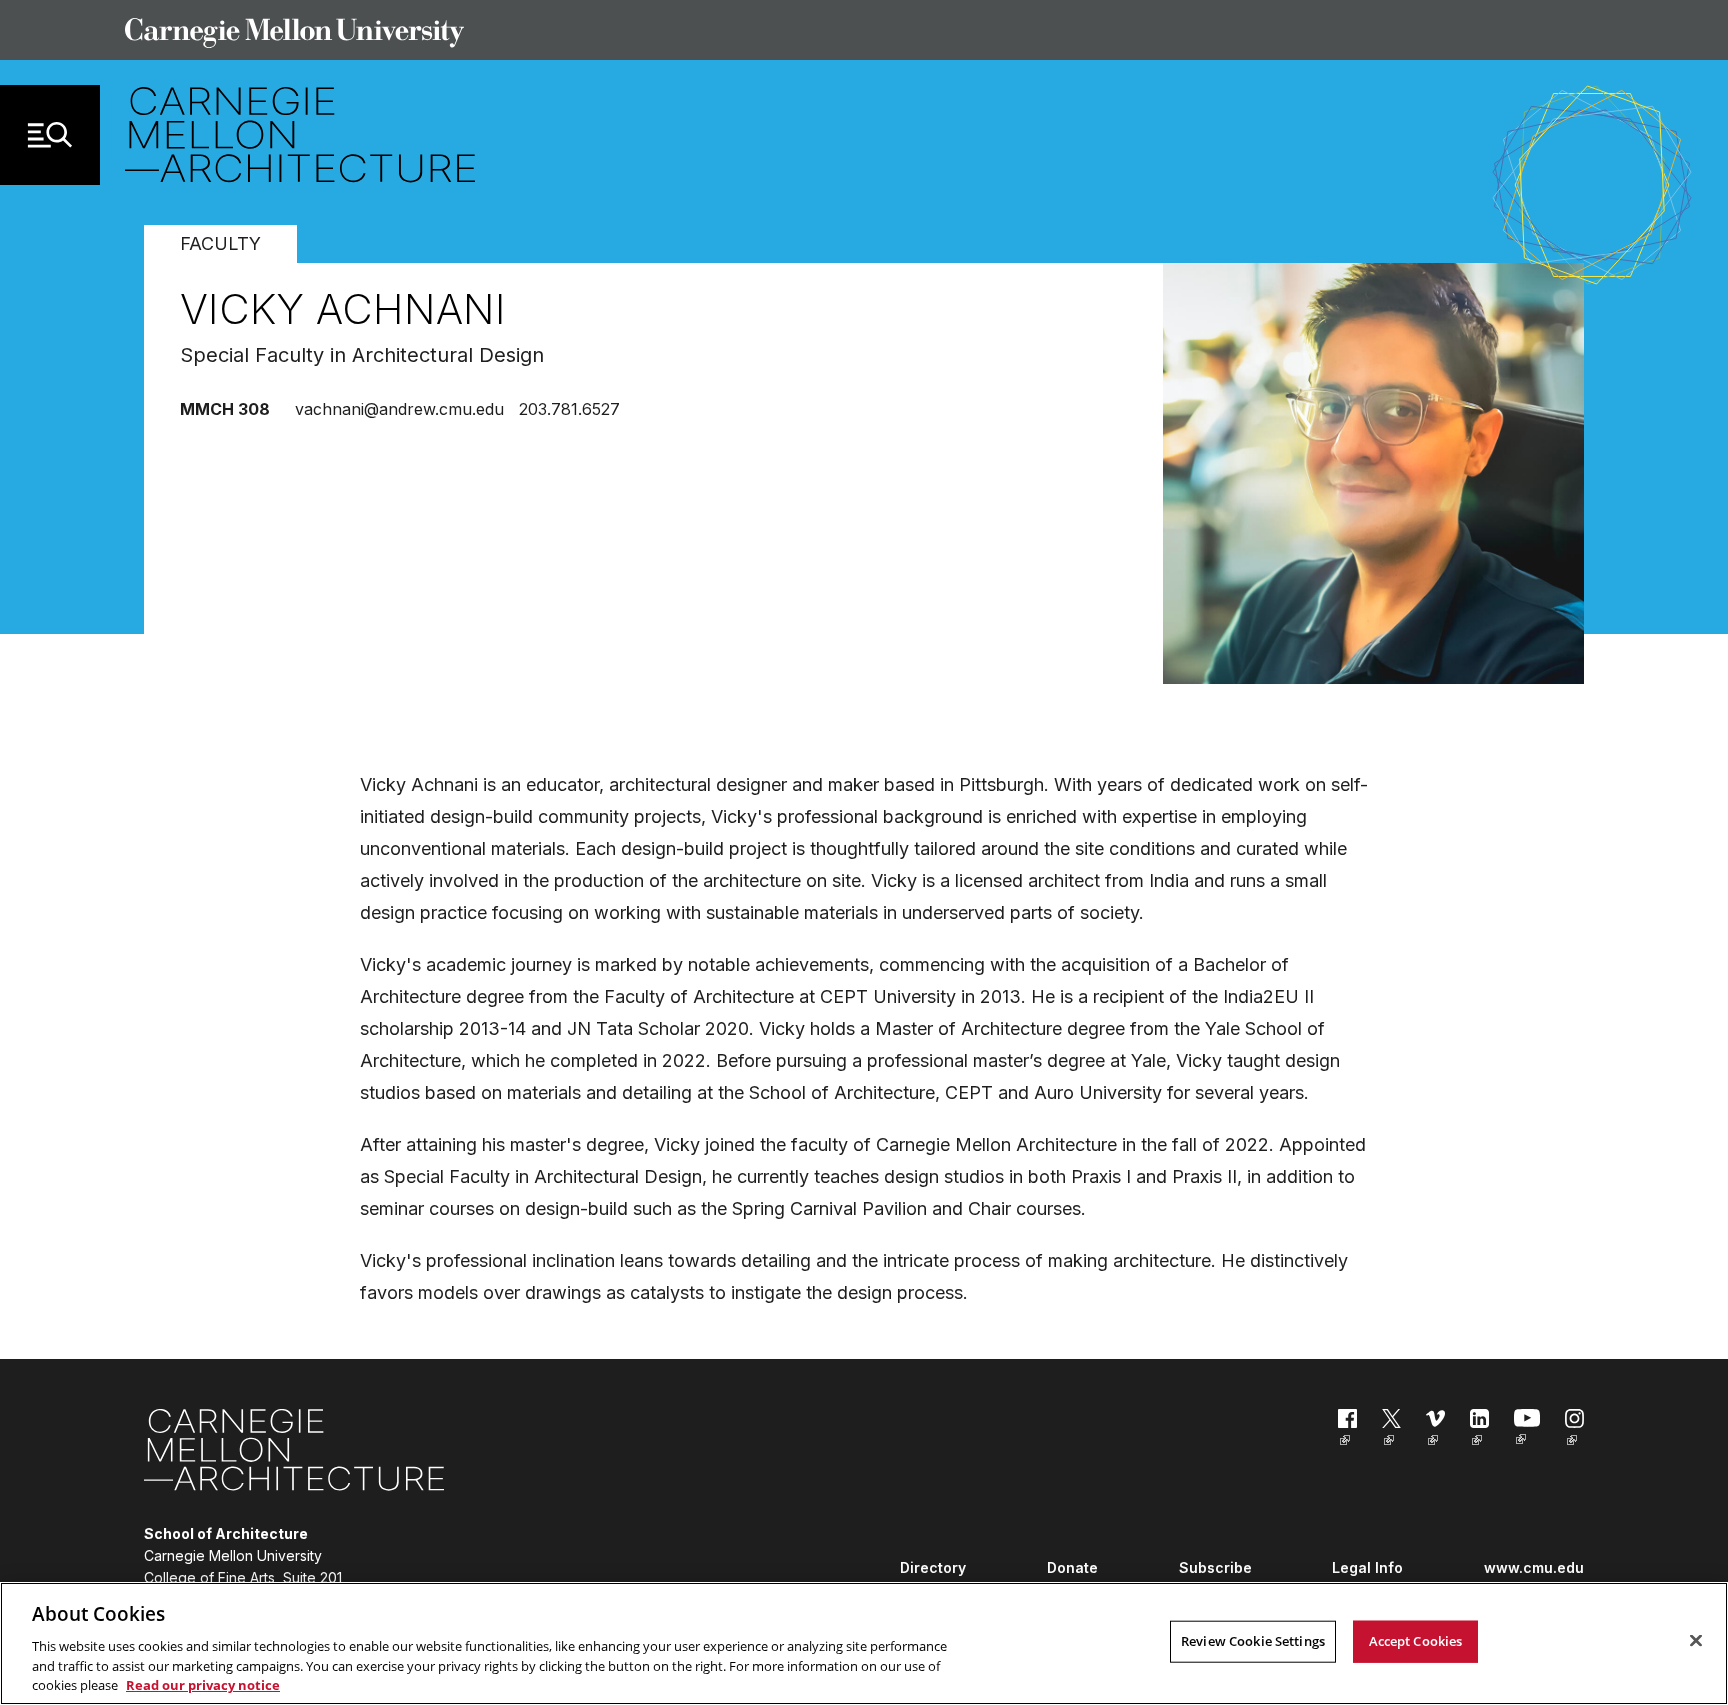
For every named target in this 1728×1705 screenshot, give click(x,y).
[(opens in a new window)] (1347, 1430)
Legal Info (1367, 1567)
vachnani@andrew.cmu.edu (399, 409)
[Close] (1696, 1641)
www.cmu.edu (1534, 1567)
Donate (1072, 1567)
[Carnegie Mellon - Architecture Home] (300, 134)
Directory (933, 1567)
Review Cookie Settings (1253, 1641)
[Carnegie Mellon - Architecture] (294, 1453)
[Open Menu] (50, 135)
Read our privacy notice (203, 1684)
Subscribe (1215, 1567)
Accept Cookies (1416, 1641)
